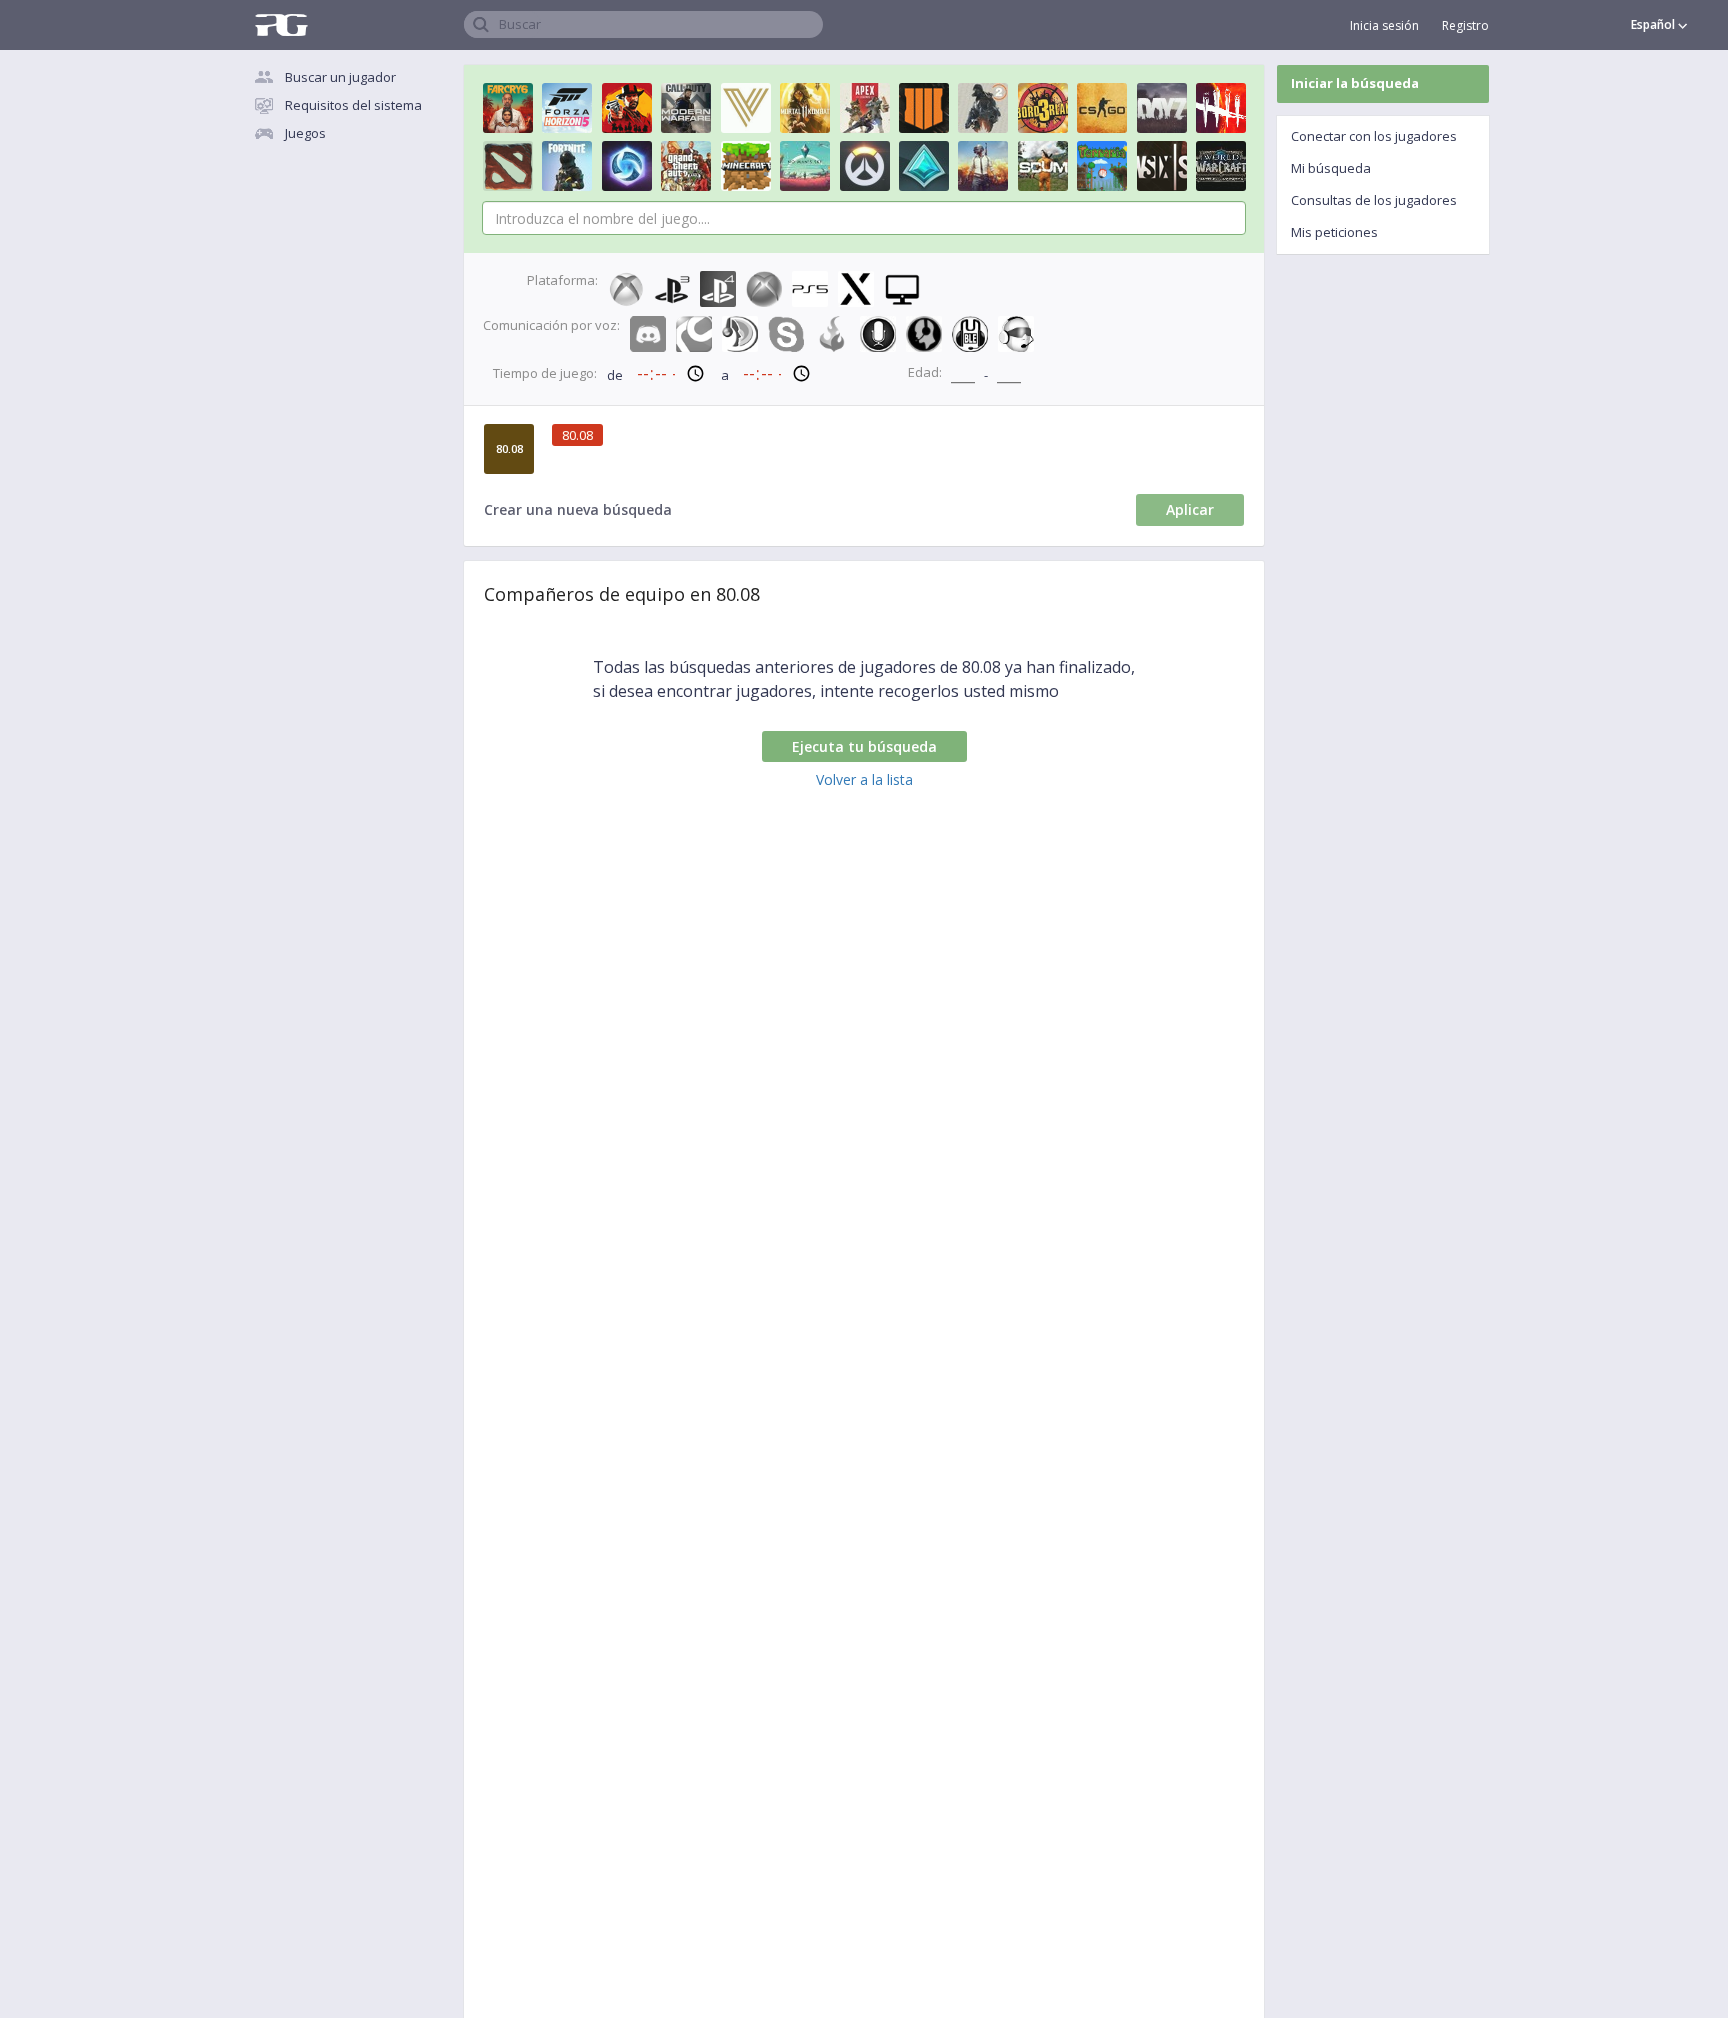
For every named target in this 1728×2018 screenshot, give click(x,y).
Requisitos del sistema (353, 105)
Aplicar (1190, 509)
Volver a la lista (864, 779)
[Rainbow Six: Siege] (1162, 166)
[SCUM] (1043, 166)
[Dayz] (1162, 108)
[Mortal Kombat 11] (805, 108)
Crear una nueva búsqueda (578, 509)
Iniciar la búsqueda (1355, 83)
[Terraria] (1102, 166)
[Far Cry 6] (508, 108)
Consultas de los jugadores (1374, 200)
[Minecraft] (746, 166)
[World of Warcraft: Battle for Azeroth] (1221, 166)
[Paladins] (924, 166)
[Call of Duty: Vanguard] (746, 108)
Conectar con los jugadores (1374, 136)
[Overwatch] (865, 166)
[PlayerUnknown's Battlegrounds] (983, 166)
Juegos (305, 133)
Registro (1465, 25)
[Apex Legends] (865, 108)
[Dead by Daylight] (1221, 108)
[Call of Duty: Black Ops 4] (924, 108)
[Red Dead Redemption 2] (627, 108)
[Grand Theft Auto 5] (686, 166)
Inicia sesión (1384, 25)
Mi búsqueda (1331, 168)
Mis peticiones (1334, 232)
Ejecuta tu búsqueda (864, 746)
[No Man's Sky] (805, 166)
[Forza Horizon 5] (567, 108)
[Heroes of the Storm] (627, 166)
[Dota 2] (508, 166)
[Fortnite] (567, 166)
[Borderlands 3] (1043, 108)
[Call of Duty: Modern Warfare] (686, 108)
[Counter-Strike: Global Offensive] (1102, 108)
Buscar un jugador (340, 77)
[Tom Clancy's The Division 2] (983, 108)
